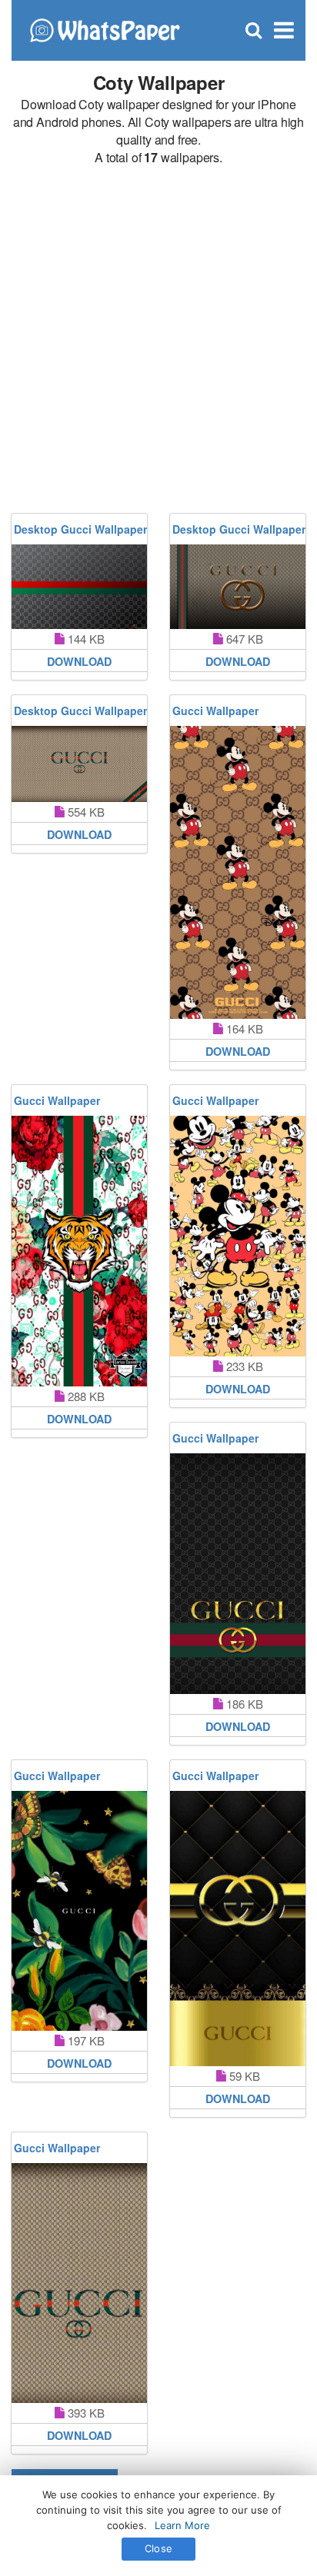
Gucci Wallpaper (215, 711)
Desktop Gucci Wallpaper (80, 529)
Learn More (182, 2525)
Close (158, 2548)
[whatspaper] (104, 29)
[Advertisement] (158, 340)
